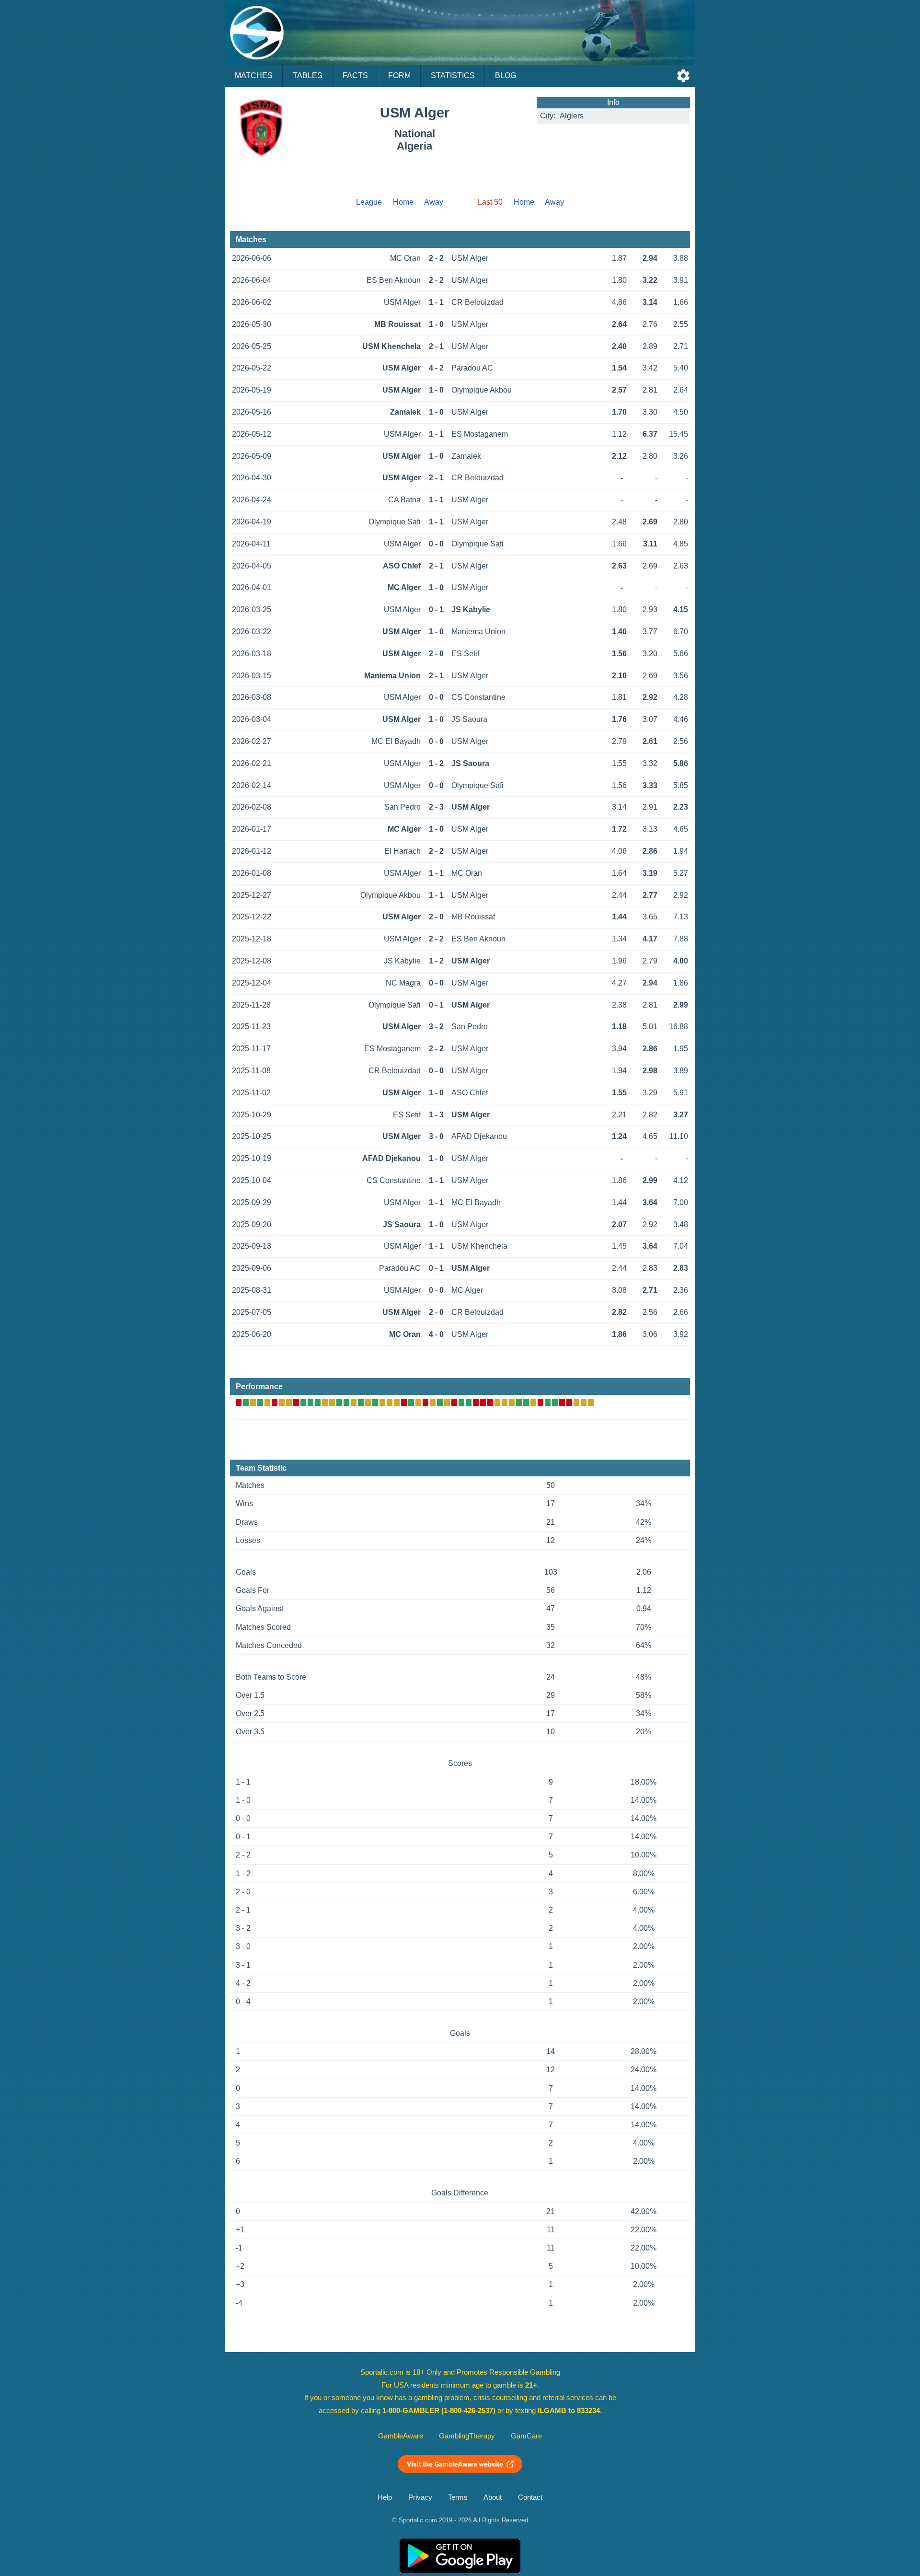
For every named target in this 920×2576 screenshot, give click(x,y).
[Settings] (683, 76)
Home (403, 202)
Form (399, 75)
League (369, 202)
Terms (458, 2497)
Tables (308, 75)
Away (434, 202)
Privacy (420, 2497)
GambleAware (401, 2436)
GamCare (526, 2436)
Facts (355, 75)
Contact (530, 2497)
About (493, 2497)
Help (385, 2497)
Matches (254, 75)
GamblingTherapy (467, 2436)
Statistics (453, 75)
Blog (506, 75)
